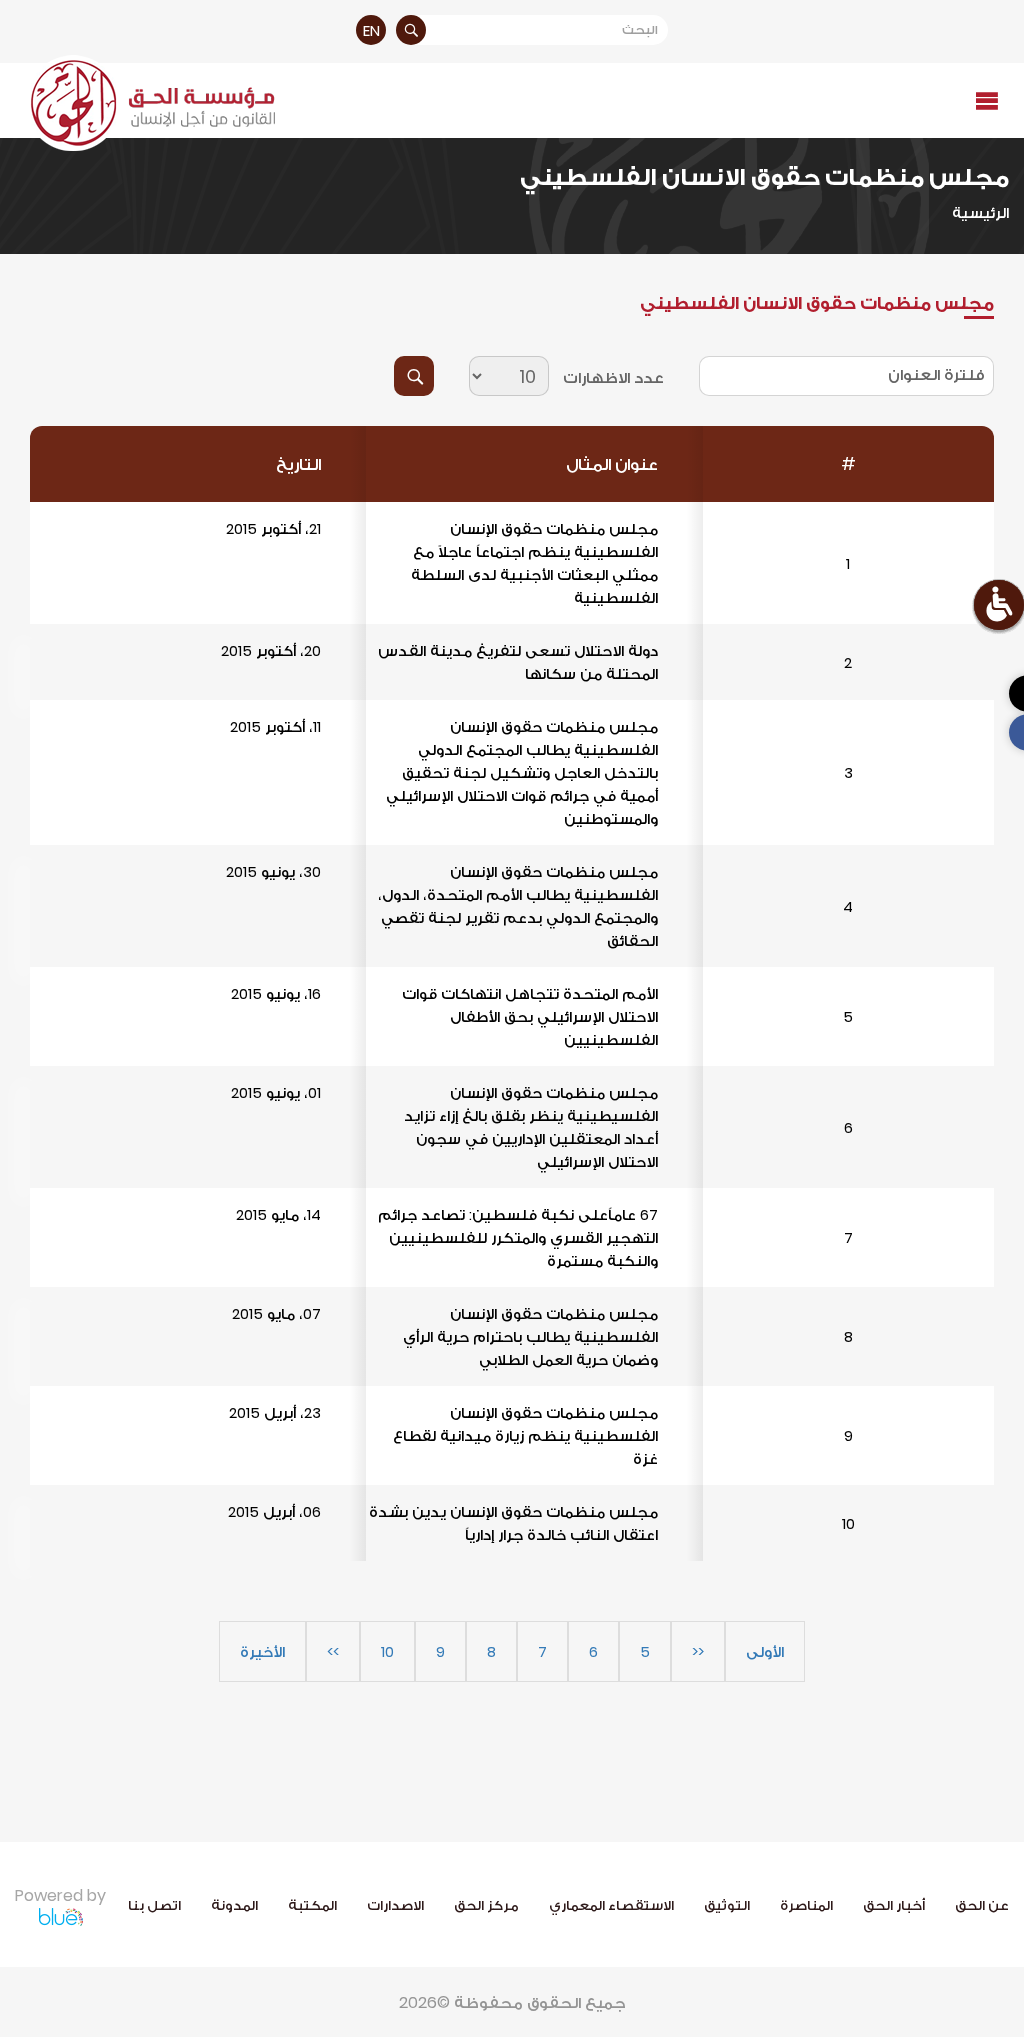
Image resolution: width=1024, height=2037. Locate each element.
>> (333, 1651)
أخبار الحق (894, 1905)
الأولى (765, 1651)
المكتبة (312, 1905)
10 (387, 1651)
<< (698, 1651)
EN (371, 30)
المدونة (234, 1905)
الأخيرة (262, 1651)
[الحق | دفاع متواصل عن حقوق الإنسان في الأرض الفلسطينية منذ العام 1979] (150, 103)
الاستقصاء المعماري (611, 1905)
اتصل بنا (154, 1905)
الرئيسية (980, 212)
